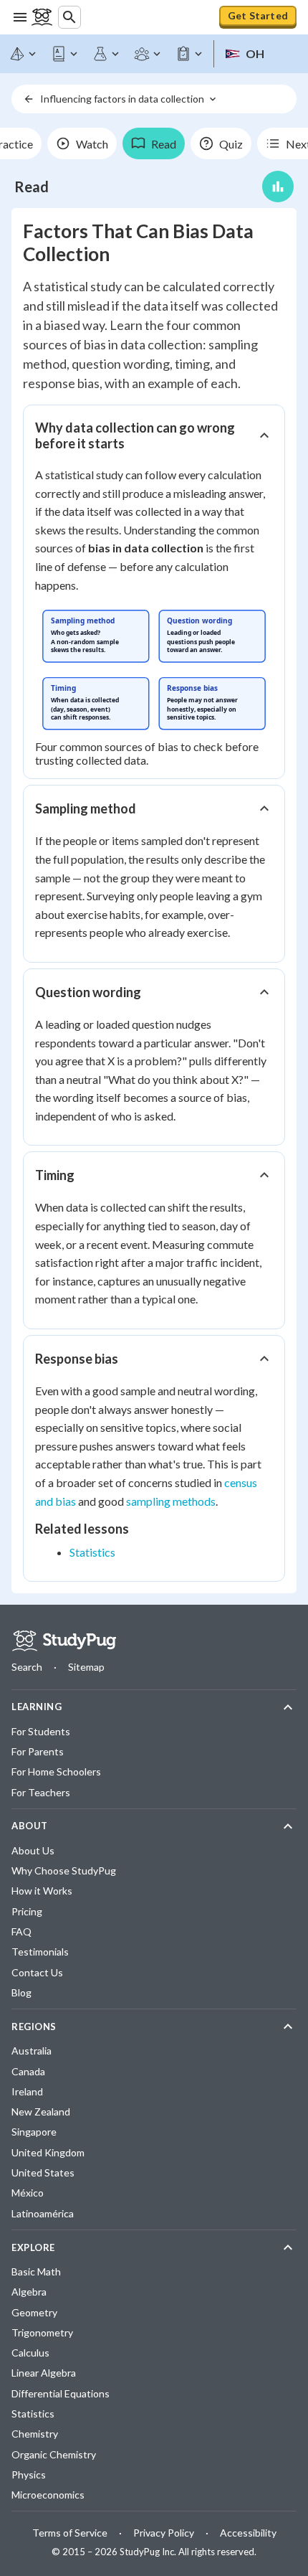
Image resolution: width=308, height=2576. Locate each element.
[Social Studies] (148, 54)
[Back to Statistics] (29, 99)
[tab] (82, 143)
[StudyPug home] (64, 1641)
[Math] (24, 54)
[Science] (107, 54)
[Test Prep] (190, 54)
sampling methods (171, 1501)
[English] (65, 54)
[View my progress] (278, 187)
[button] (154, 435)
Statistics (92, 1552)
